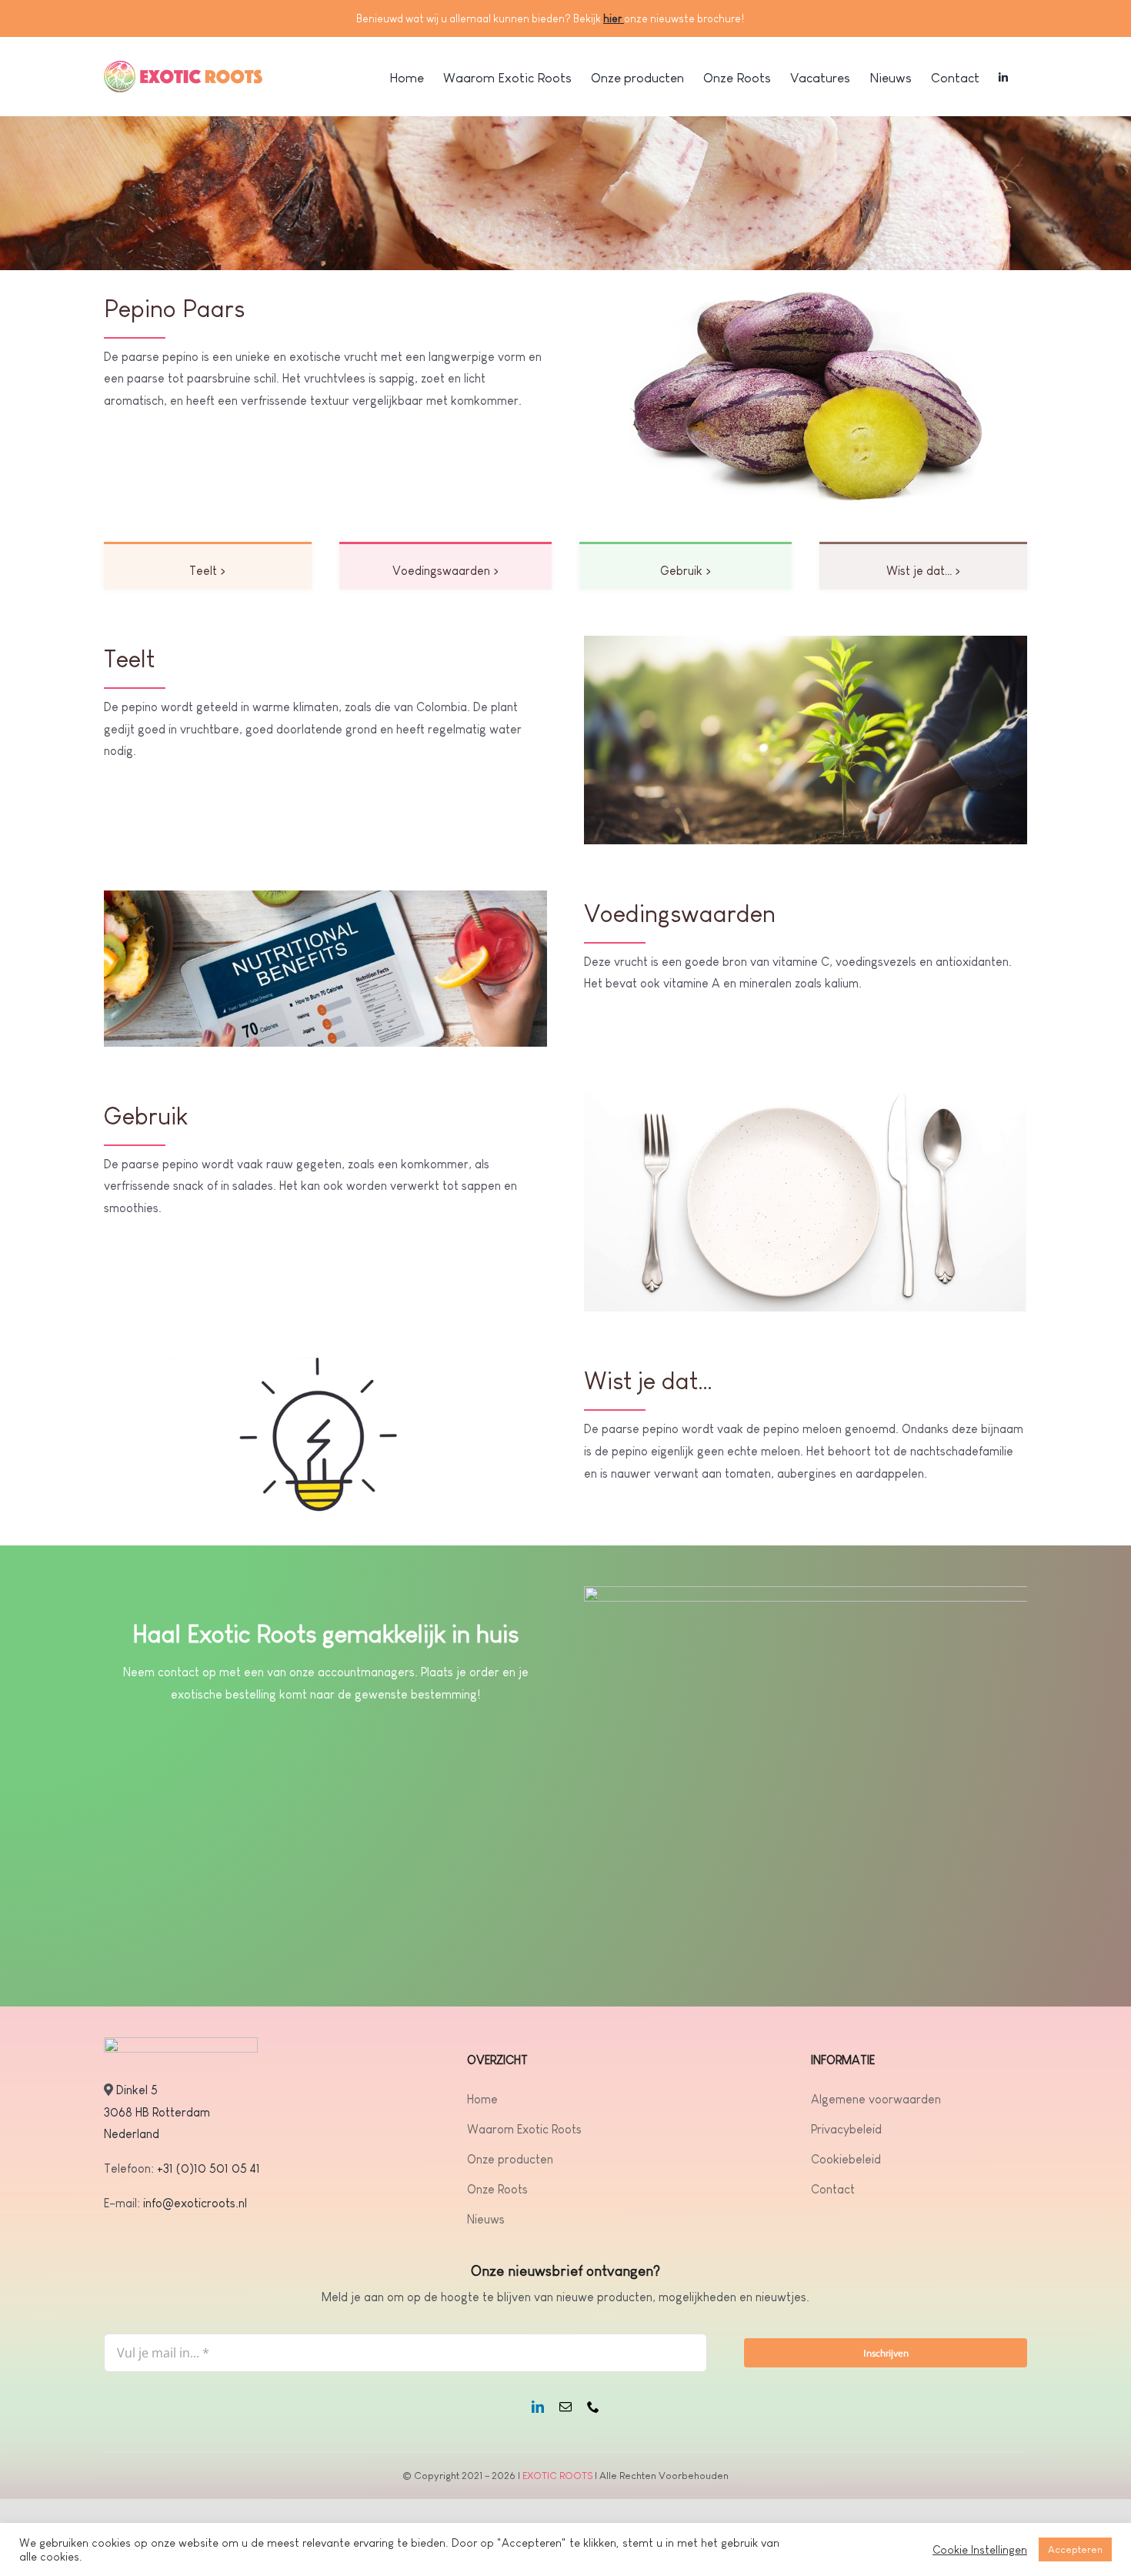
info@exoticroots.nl (194, 2203)
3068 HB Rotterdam (157, 2112)
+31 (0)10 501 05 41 (209, 2168)
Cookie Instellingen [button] (980, 2550)
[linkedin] (538, 2407)
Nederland (132, 2134)
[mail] (565, 2407)
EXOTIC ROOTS (557, 2476)
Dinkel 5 (137, 2090)
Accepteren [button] (1075, 2549)
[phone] (593, 2407)
